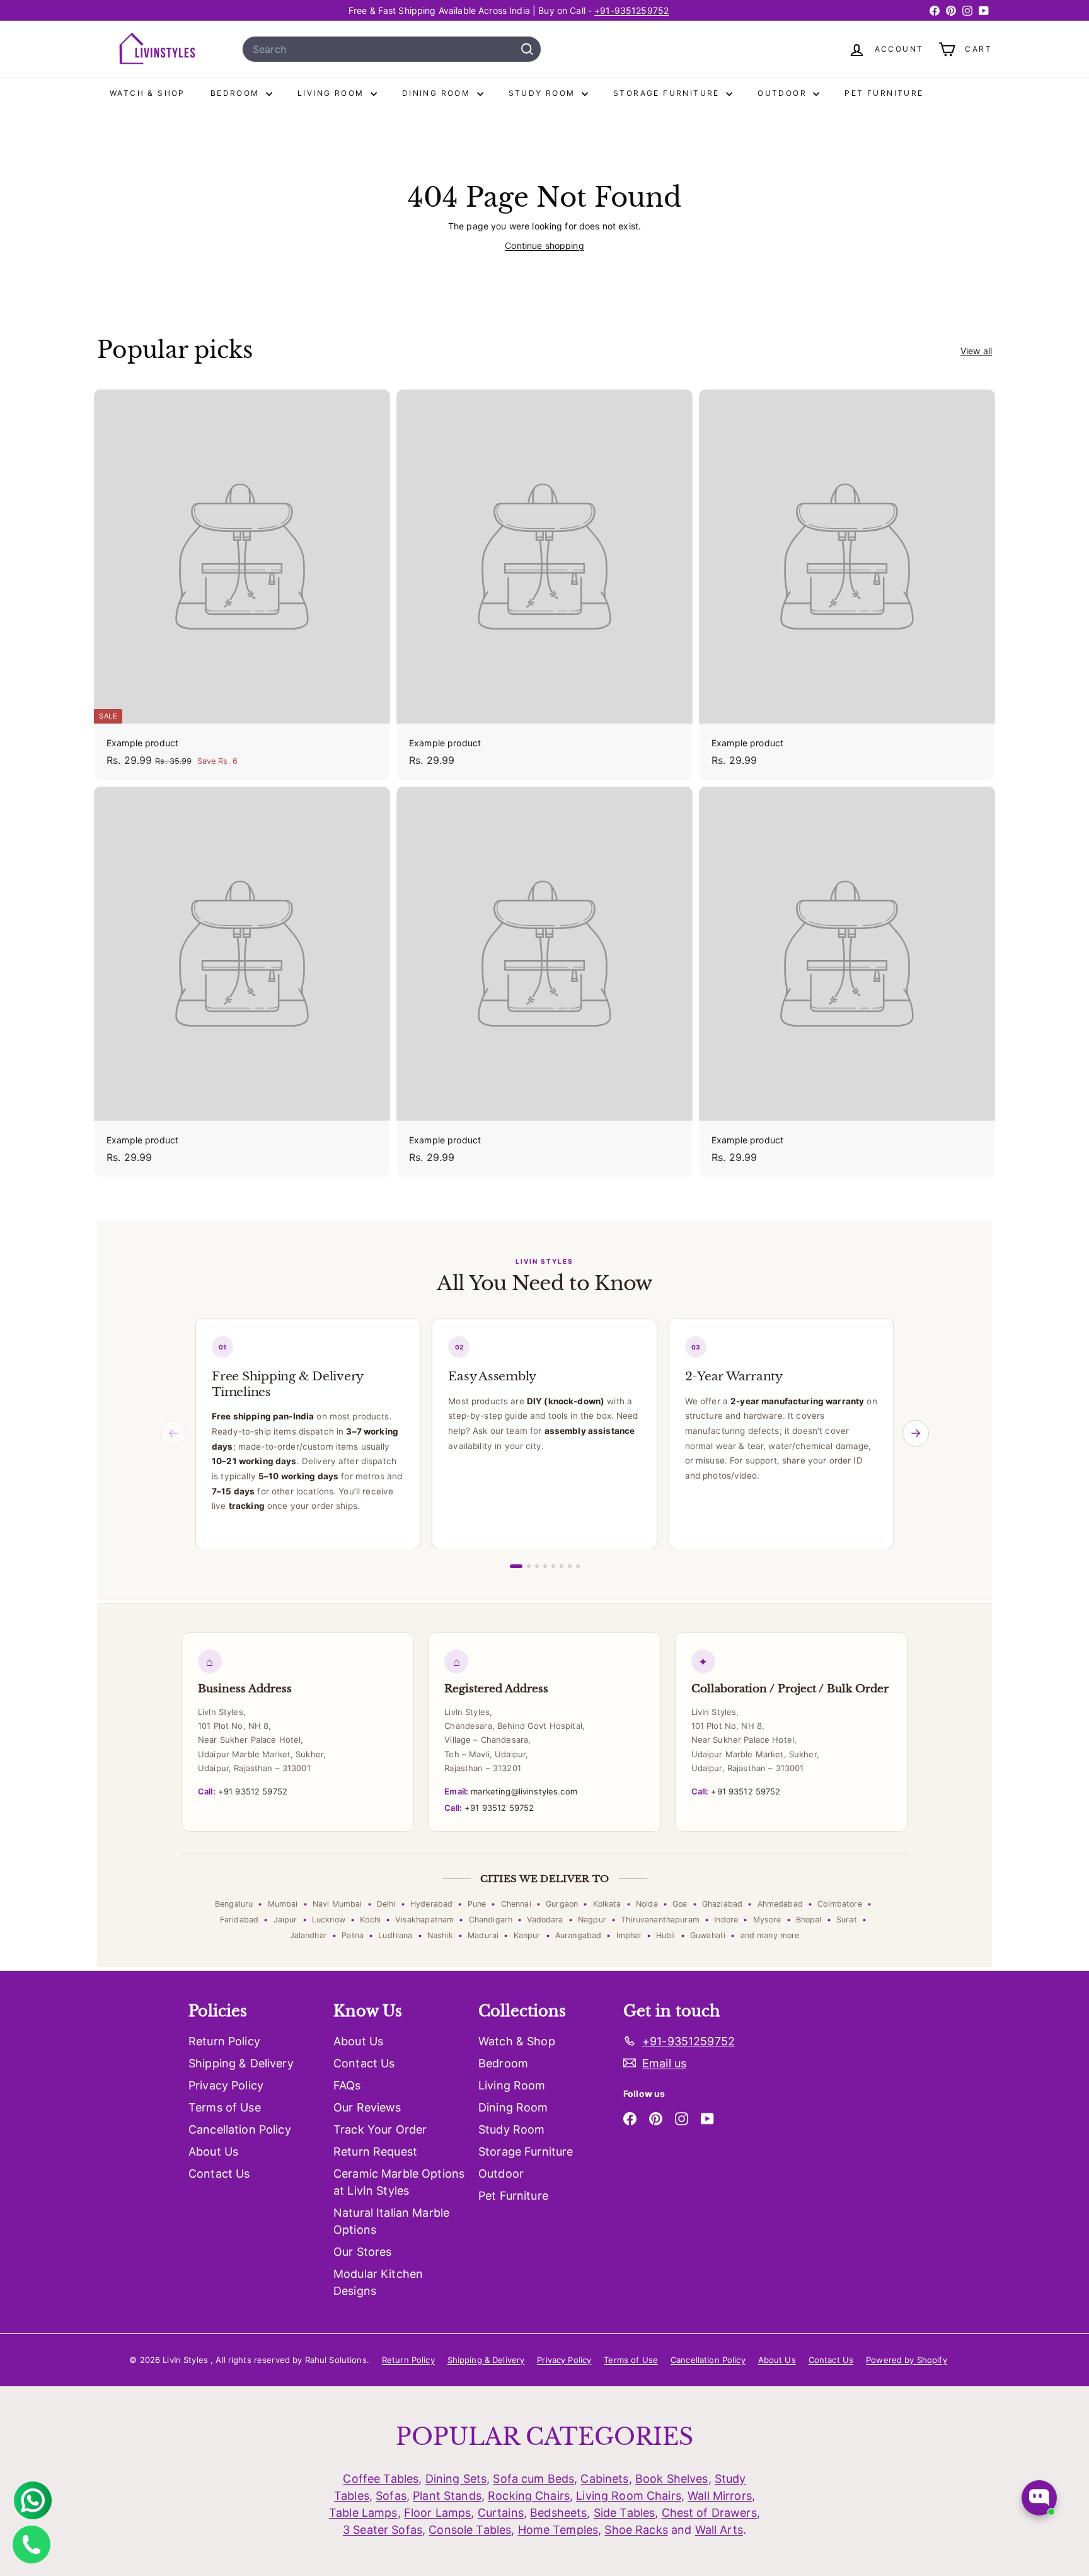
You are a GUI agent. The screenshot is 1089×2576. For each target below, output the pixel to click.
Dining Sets (456, 2479)
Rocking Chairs (529, 2496)
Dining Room (438, 93)
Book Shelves (672, 2479)
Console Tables (470, 2530)
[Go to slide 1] (516, 1566)
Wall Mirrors (720, 2496)
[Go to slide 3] (537, 1566)
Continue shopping (544, 245)
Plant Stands (447, 2496)
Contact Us (219, 2174)
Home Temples (558, 2530)
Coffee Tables (381, 2479)
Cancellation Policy (240, 2129)
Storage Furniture (668, 93)
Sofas (391, 2496)
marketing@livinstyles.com (510, 1791)
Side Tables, (626, 2513)
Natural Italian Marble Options (391, 2221)
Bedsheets (558, 2513)
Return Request (375, 2151)
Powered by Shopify (907, 2360)
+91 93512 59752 (243, 1791)
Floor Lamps (438, 2513)
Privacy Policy (226, 2085)
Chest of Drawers (709, 2513)
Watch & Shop (147, 93)
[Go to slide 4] (545, 1566)
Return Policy (224, 2041)
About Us (213, 2151)
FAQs (347, 2085)
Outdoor (784, 93)
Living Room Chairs (629, 2496)
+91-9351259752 (631, 10)
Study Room (544, 93)
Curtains (501, 2513)
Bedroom (237, 93)
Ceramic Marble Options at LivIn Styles (399, 2182)
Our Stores (362, 2252)
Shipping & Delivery (241, 2063)
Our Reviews (367, 2107)
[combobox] (392, 49)
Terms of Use (225, 2107)
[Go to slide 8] (578, 1566)
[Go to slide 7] (570, 1566)
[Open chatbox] (1039, 2498)
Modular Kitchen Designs (378, 2282)
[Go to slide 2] (529, 1566)
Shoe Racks (636, 2530)
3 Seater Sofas (383, 2530)
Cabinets (604, 2479)
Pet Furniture (884, 93)
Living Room (332, 93)
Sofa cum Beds (533, 2479)
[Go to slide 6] (562, 1566)
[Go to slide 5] (553, 1566)
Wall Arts (719, 2530)
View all (976, 351)
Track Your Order (380, 2129)
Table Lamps (363, 2513)
